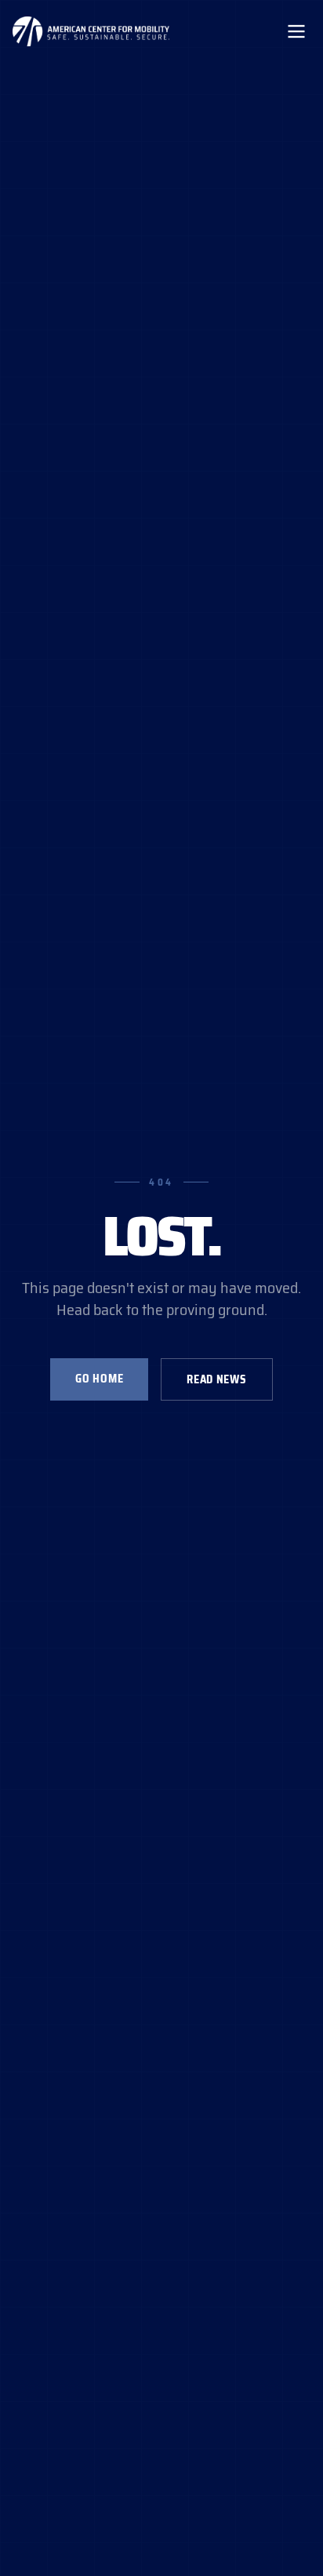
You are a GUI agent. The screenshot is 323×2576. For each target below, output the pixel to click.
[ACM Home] (91, 31)
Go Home (99, 1379)
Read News (216, 1379)
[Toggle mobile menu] (296, 31)
